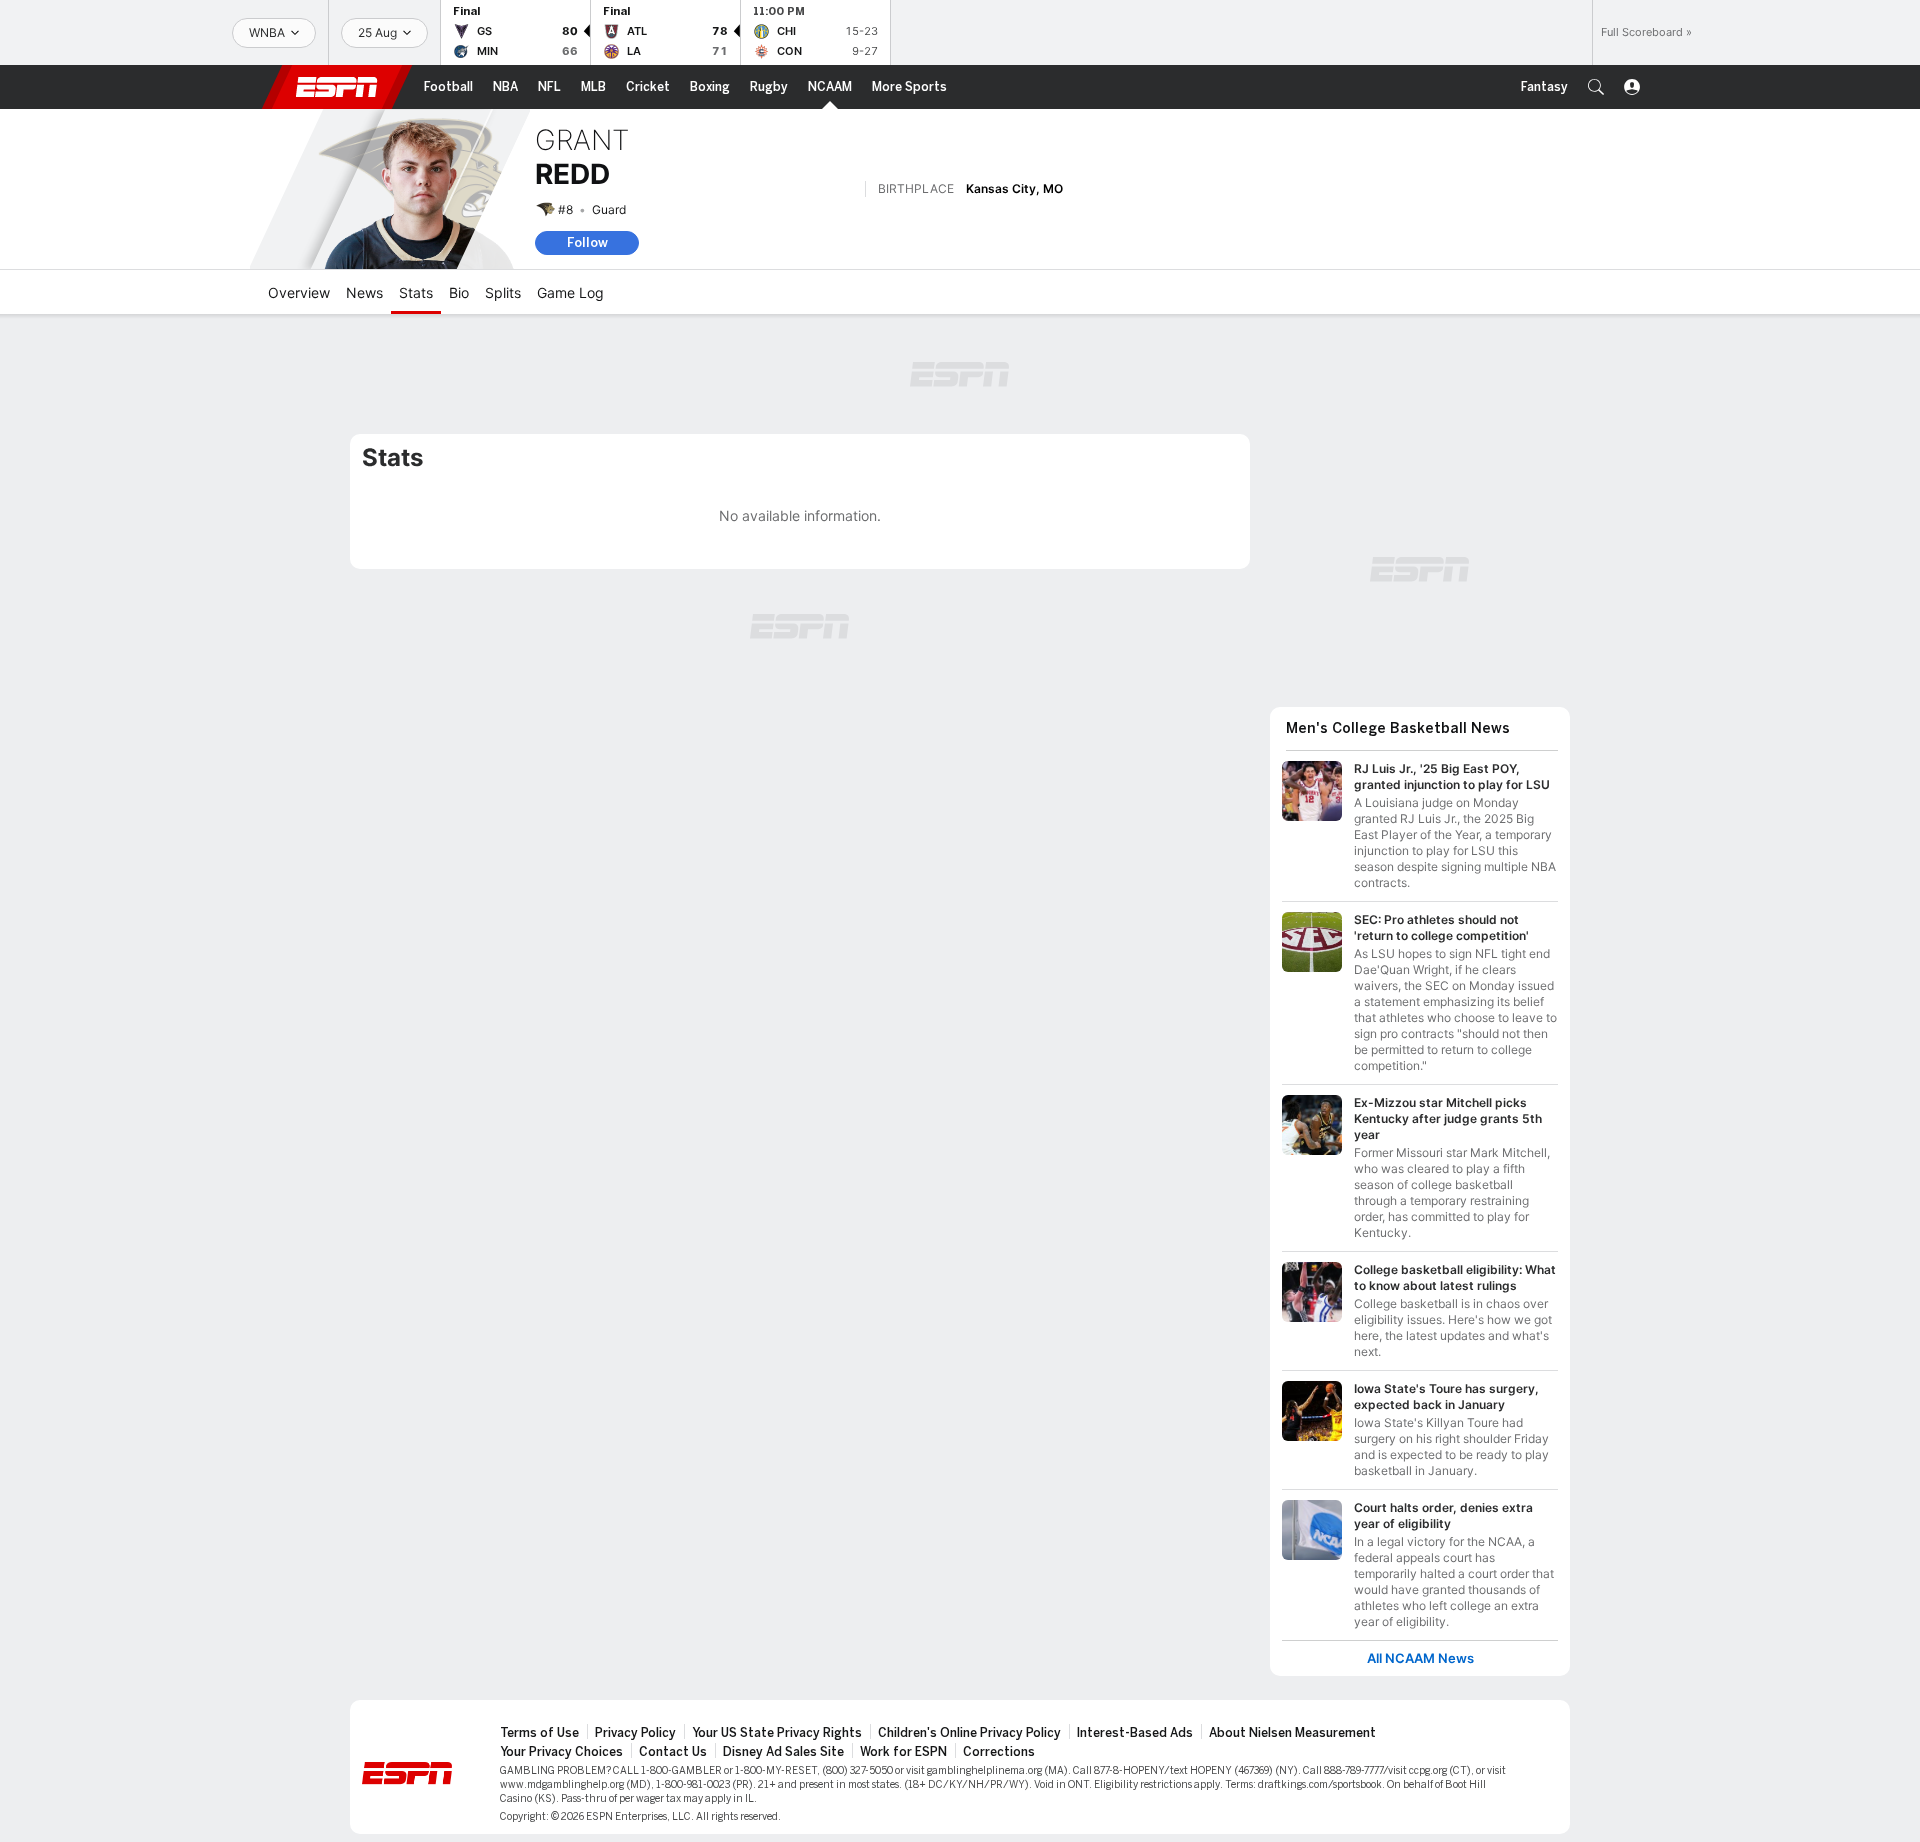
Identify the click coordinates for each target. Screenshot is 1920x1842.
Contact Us (673, 1752)
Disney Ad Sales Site (783, 1752)
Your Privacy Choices (561, 1752)
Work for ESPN (903, 1752)
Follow (587, 242)
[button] (1596, 87)
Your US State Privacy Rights (777, 1733)
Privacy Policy (635, 1733)
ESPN (337, 87)
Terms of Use (539, 1733)
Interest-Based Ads (1135, 1733)
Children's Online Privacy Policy (969, 1733)
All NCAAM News (1420, 1658)
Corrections (999, 1752)
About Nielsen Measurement (1292, 1733)
